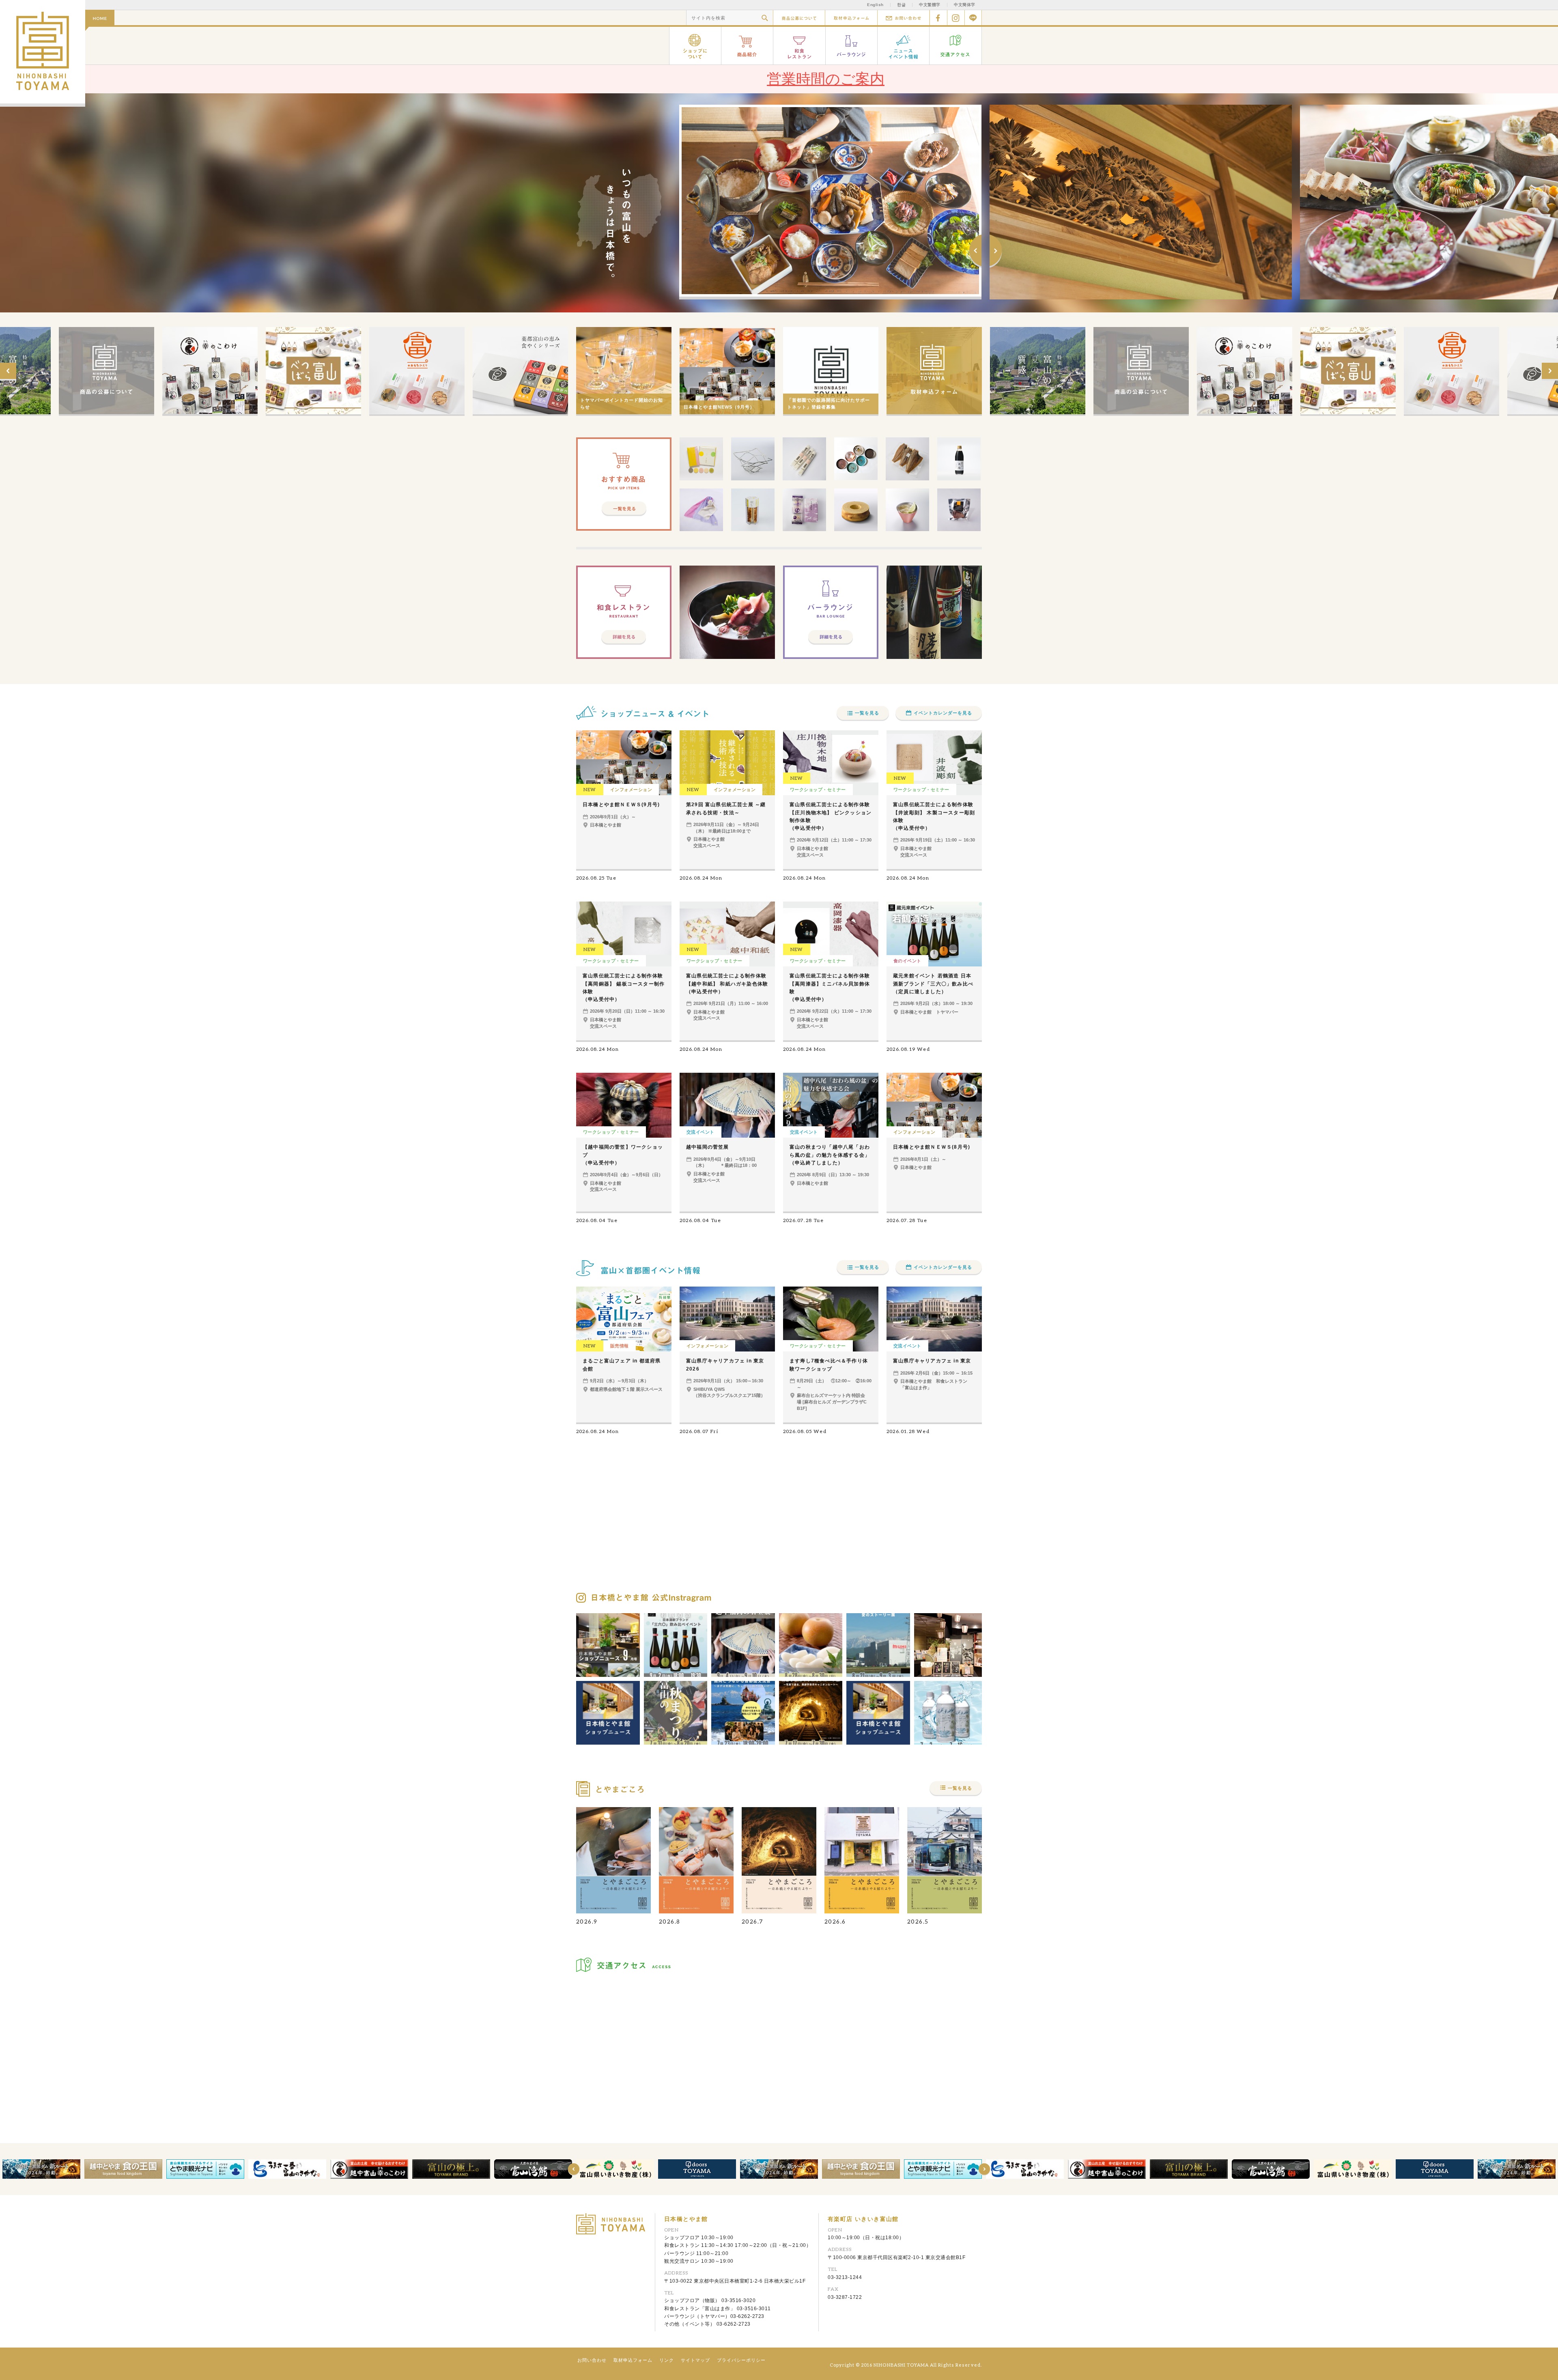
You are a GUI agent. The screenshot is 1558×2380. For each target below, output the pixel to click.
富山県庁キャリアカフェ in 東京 (932, 1361)
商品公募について (799, 18)
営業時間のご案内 (826, 79)
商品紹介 (747, 46)
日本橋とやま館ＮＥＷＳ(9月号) (621, 805)
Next (996, 251)
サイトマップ (695, 2360)
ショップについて (695, 46)
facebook (938, 18)
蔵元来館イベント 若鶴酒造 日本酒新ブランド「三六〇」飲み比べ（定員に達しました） (933, 983)
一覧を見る (867, 713)
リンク (667, 2360)
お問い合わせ (903, 18)
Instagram (956, 18)
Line (973, 18)
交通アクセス (956, 46)
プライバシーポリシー (741, 2360)
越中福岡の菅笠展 (708, 1147)
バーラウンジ (852, 46)
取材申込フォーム (851, 18)
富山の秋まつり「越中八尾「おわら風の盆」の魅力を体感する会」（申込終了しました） (830, 1155)
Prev (975, 251)
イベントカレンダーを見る (943, 713)
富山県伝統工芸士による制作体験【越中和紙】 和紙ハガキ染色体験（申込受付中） (727, 983)
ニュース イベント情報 (904, 46)
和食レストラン (799, 46)
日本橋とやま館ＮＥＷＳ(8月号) (932, 1147)
